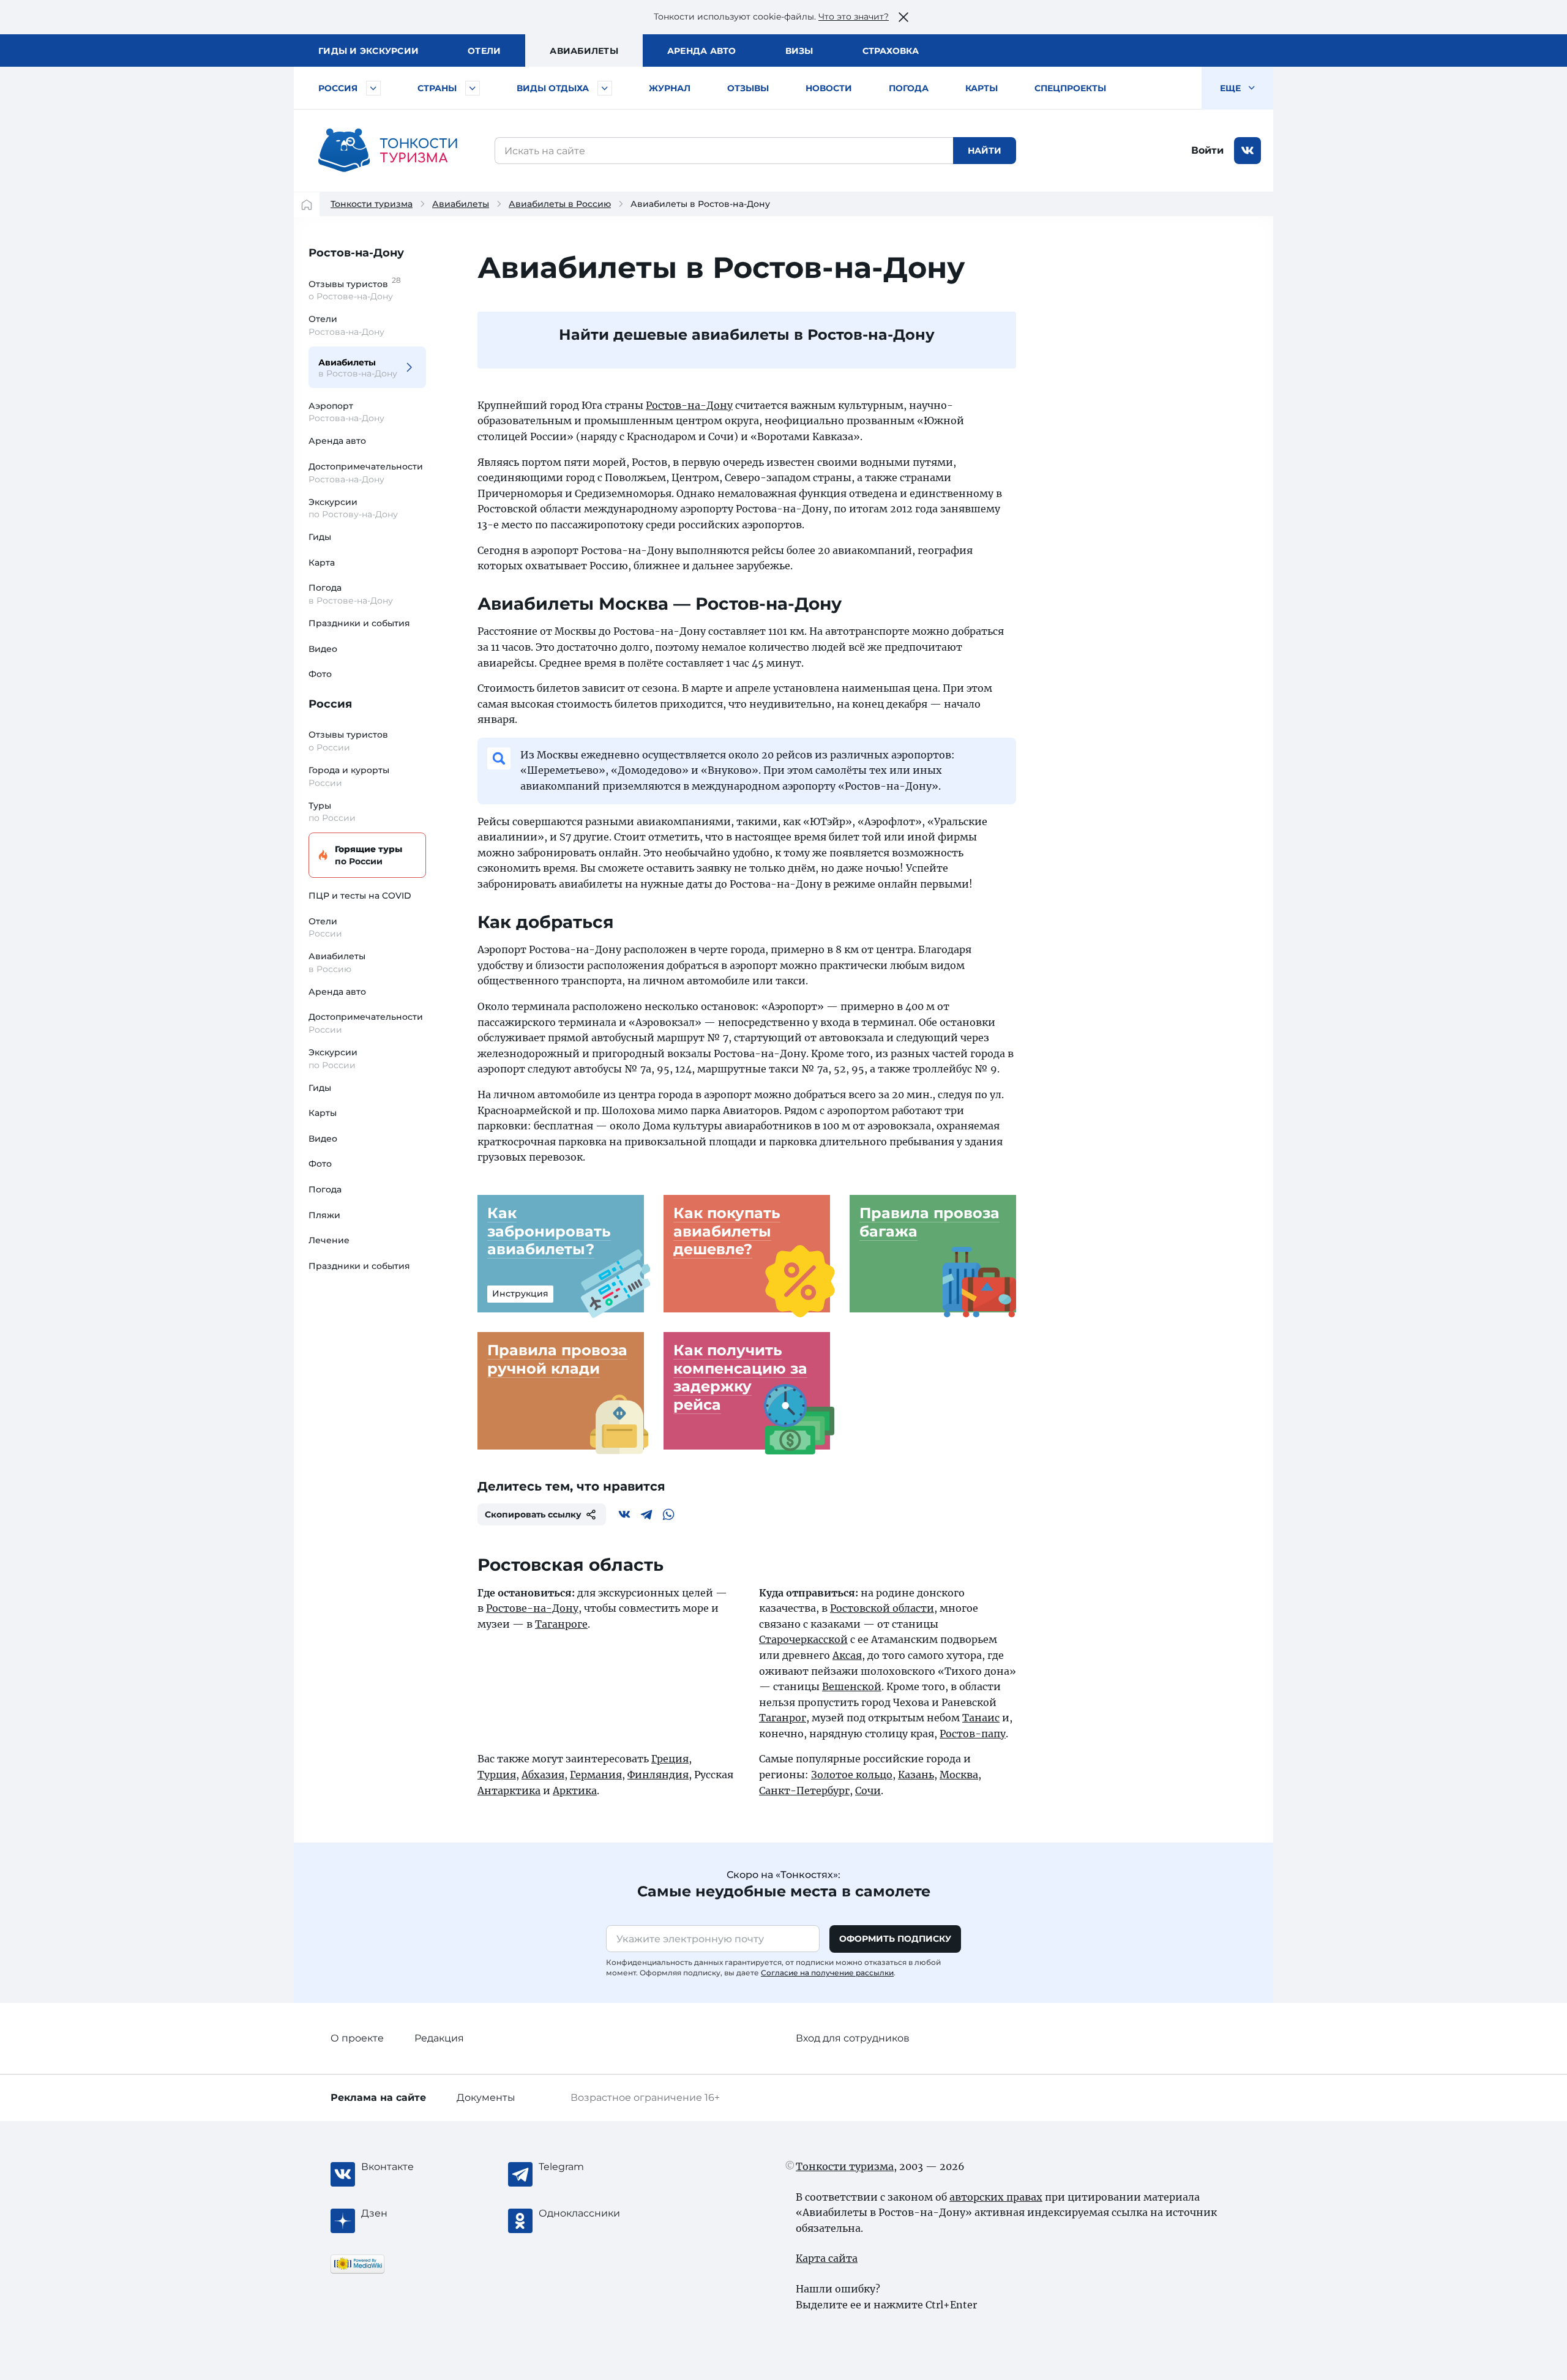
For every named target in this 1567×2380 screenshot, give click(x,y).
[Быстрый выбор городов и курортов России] (373, 88)
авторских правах (996, 2197)
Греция (670, 1759)
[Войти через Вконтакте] (1247, 151)
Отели (484, 51)
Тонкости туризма (372, 204)
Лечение (329, 1240)
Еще (1232, 88)
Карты (982, 88)
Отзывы (748, 88)
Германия (596, 1775)
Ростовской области (882, 1608)
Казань (916, 1775)
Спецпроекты (1070, 88)
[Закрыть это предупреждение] (903, 17)
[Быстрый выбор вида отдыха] (605, 88)
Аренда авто (702, 51)
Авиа (584, 51)
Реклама (378, 2097)
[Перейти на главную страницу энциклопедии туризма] (388, 151)
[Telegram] (646, 1514)
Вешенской (852, 1686)
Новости (829, 88)
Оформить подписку (895, 1939)
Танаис (981, 1718)
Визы (799, 51)
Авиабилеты (461, 204)
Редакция (439, 2038)
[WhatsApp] (668, 1514)
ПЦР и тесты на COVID (360, 896)
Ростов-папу (973, 1734)
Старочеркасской (803, 1639)
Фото (320, 674)
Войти (1207, 150)
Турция (497, 1775)
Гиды (320, 537)
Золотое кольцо (852, 1775)
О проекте (357, 2038)
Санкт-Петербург (804, 1791)
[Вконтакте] (624, 1514)
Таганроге (561, 1624)
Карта (322, 563)
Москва (959, 1775)
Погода (909, 88)
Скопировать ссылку (533, 1514)
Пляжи (324, 1215)
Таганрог (783, 1718)
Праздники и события (359, 623)
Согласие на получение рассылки (827, 1973)
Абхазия (543, 1775)
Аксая (847, 1655)
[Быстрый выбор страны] (473, 88)
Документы (486, 2097)
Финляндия (658, 1775)
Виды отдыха (553, 88)
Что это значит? (854, 17)
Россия (338, 88)
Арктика (575, 1791)
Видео (323, 649)
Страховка (891, 51)
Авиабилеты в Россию (560, 204)
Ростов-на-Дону (356, 253)
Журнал (670, 88)
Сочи (868, 1791)
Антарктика (509, 1791)
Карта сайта (827, 2258)
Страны (437, 88)
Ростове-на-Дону (532, 1608)
